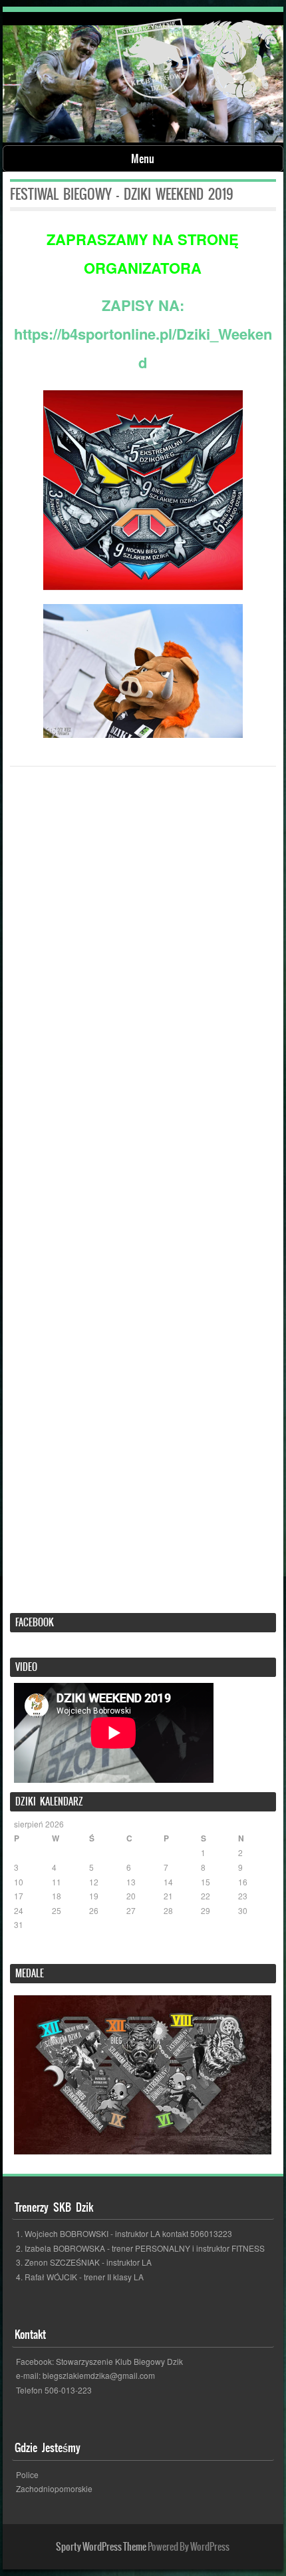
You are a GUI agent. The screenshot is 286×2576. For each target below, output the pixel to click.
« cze (24, 1951)
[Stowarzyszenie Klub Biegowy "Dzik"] (196, 61)
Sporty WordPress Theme (101, 2547)
